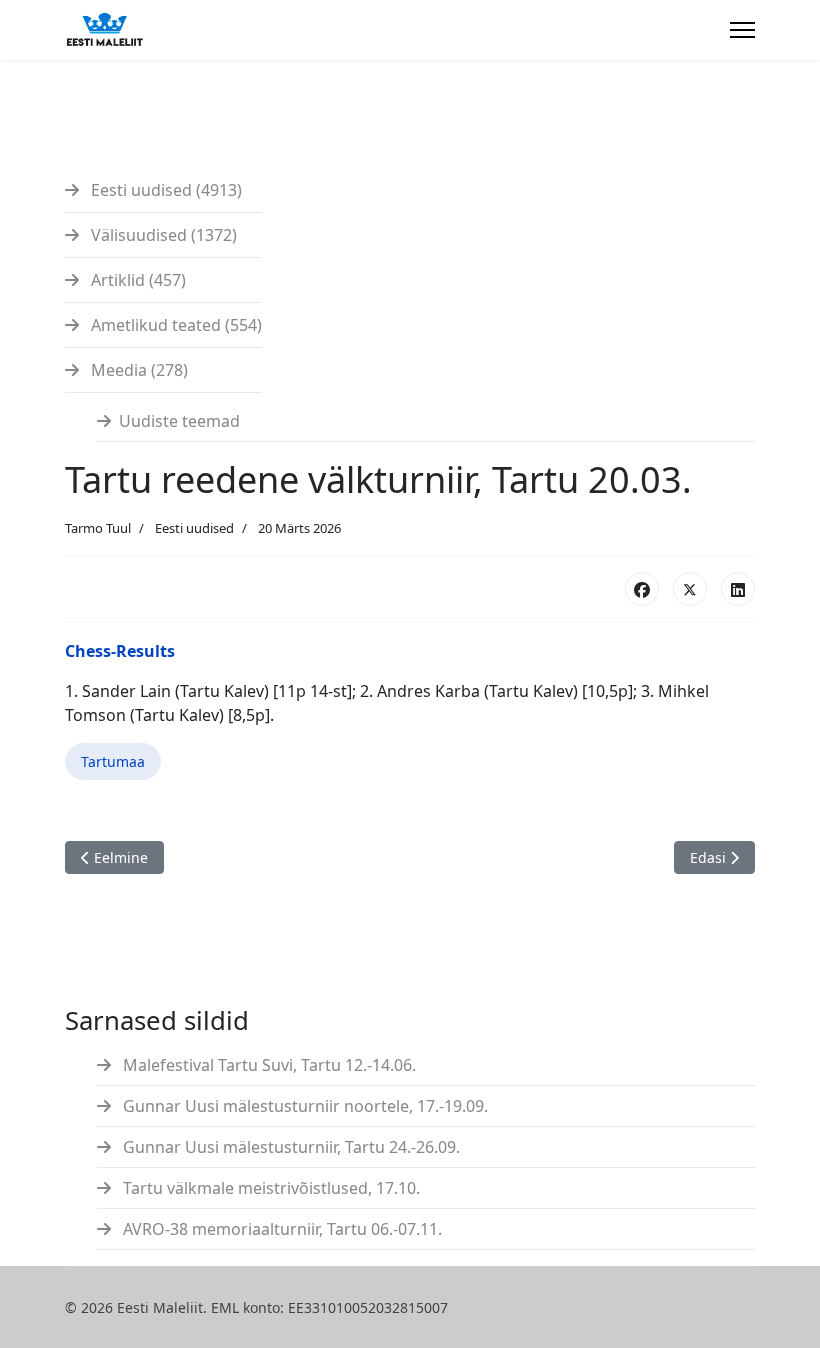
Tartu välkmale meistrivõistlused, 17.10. (269, 1188)
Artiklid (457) (136, 280)
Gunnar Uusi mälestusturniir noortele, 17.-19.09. (303, 1106)
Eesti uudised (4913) (164, 190)
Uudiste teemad (179, 421)
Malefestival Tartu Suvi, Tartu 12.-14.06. (267, 1065)
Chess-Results (120, 651)
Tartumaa (113, 761)
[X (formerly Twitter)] (690, 589)
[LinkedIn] (738, 589)
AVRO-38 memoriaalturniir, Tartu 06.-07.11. (280, 1229)
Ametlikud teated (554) (174, 325)
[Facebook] (642, 589)
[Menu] (742, 30)
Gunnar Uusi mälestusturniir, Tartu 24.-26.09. (289, 1147)
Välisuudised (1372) (162, 235)
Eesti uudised (194, 528)
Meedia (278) (137, 370)
